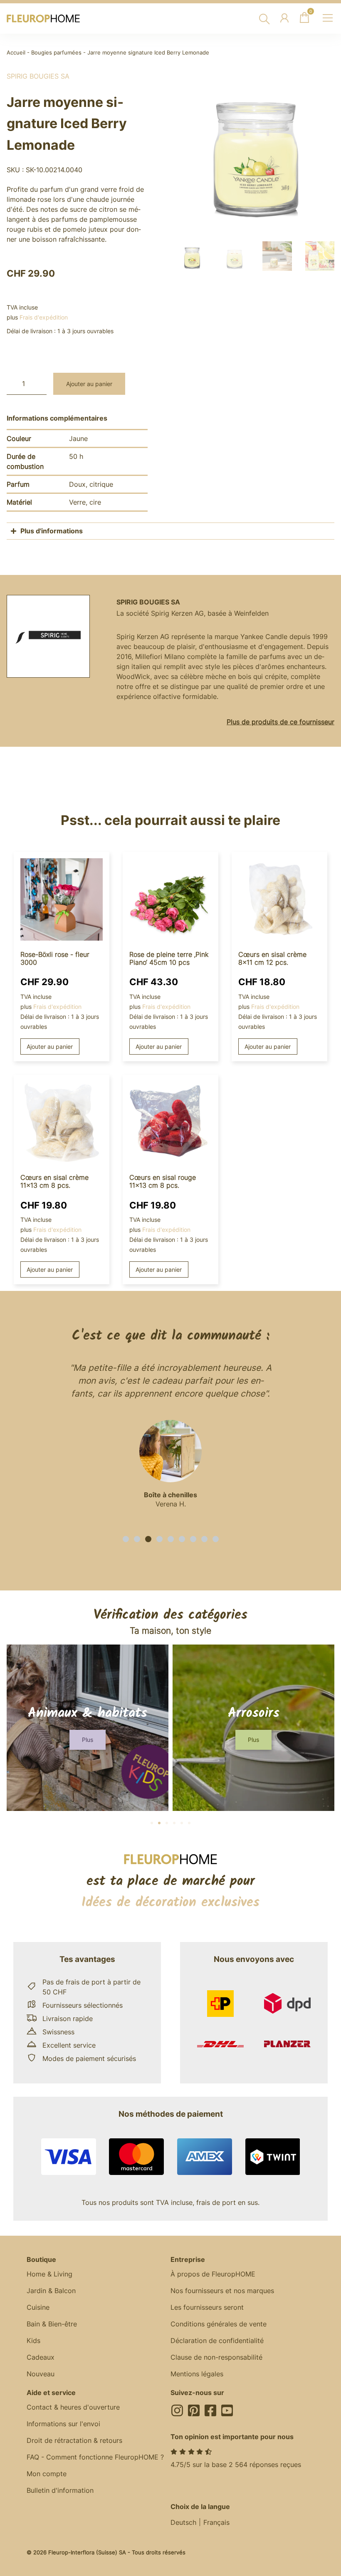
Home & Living (49, 2274)
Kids (33, 2341)
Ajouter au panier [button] (50, 1046)
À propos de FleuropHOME (213, 2274)
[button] (126, 1539)
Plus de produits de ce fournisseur (280, 722)
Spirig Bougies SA (38, 76)
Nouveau (41, 2374)
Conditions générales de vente (219, 2324)
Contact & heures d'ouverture (73, 2407)
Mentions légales (197, 2374)
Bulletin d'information (60, 2490)
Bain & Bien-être (52, 2324)
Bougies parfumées (56, 53)
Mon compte (47, 2474)
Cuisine (38, 2307)
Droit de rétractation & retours (74, 2440)
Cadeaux (41, 2357)
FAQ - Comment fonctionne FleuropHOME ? (95, 2457)
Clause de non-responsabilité (216, 2357)
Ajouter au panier (89, 384)
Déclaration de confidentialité (217, 2341)
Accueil (16, 53)
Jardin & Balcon (51, 2291)
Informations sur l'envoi (63, 2424)
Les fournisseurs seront (207, 2307)
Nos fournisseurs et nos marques (222, 2291)
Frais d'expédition (44, 317)
